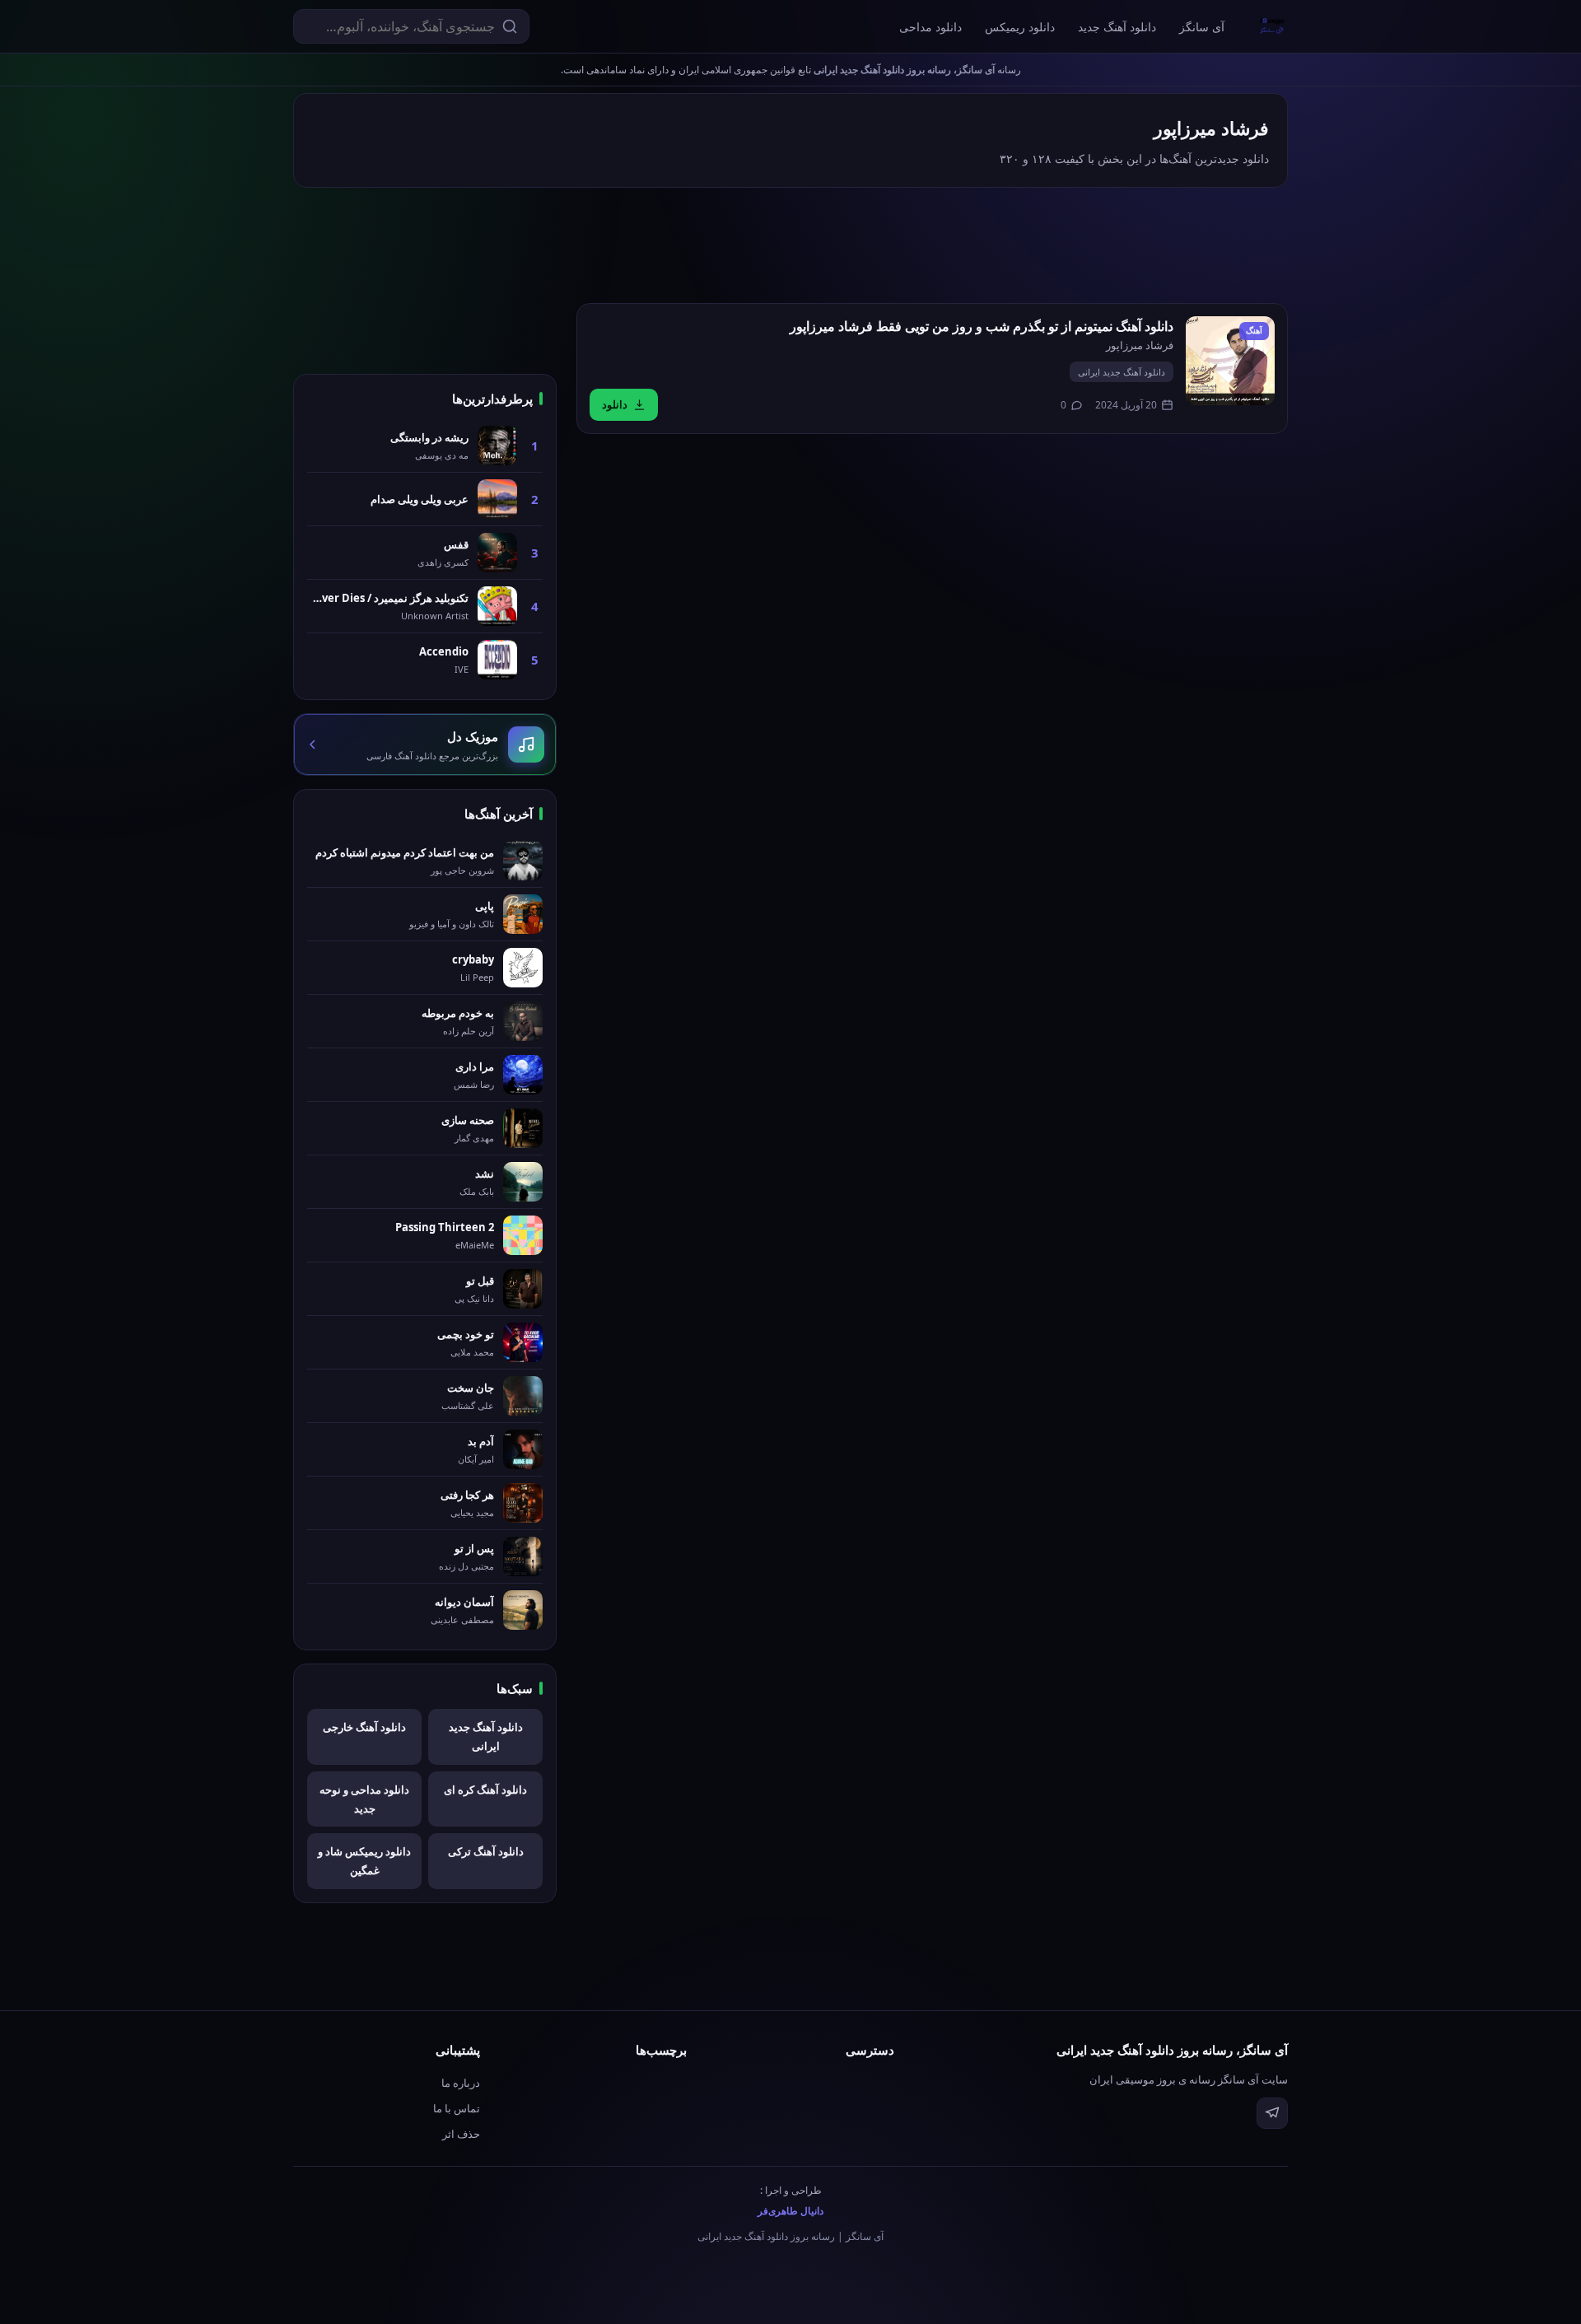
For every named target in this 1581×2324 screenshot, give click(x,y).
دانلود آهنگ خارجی (364, 1727)
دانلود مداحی (930, 27)
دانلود (615, 404)
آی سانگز (1202, 27)
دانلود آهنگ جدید (1117, 27)
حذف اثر (461, 2134)
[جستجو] (510, 26)
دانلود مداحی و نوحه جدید (364, 1799)
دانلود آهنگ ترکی (486, 1851)
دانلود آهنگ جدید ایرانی (1122, 372)
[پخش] (1230, 361)
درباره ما (461, 2083)
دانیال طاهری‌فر (790, 2211)
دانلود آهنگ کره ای (485, 1790)
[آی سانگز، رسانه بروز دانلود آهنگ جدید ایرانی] (1272, 26)
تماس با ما (457, 2108)
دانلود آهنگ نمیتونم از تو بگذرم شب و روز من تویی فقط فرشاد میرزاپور (982, 326)
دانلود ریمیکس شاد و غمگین (364, 1861)
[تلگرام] (1272, 2113)
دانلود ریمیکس (1020, 27)
